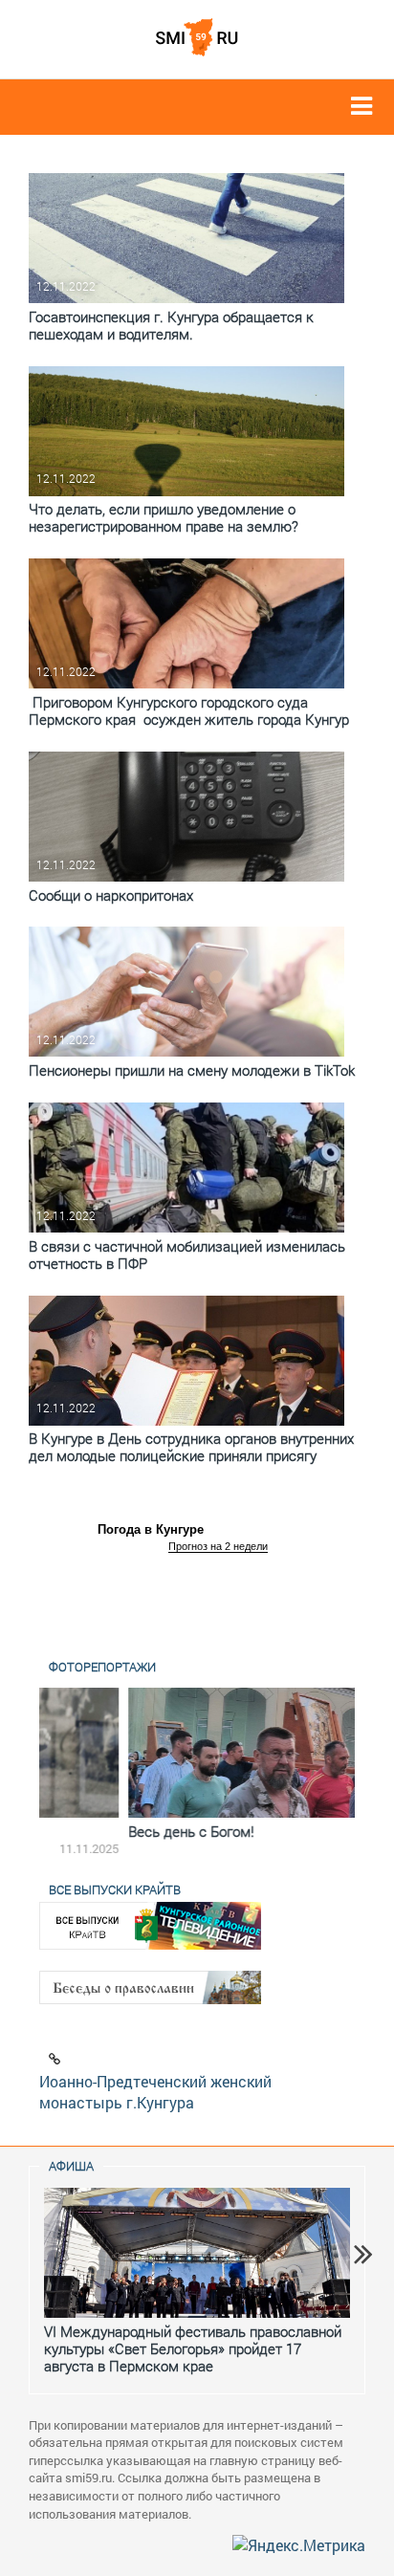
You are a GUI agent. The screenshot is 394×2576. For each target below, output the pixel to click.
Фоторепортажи (102, 1667)
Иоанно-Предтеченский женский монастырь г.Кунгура (155, 2092)
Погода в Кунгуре (151, 1529)
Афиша (71, 2166)
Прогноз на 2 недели (218, 1546)
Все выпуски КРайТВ (115, 1889)
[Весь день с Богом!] (197, 1753)
